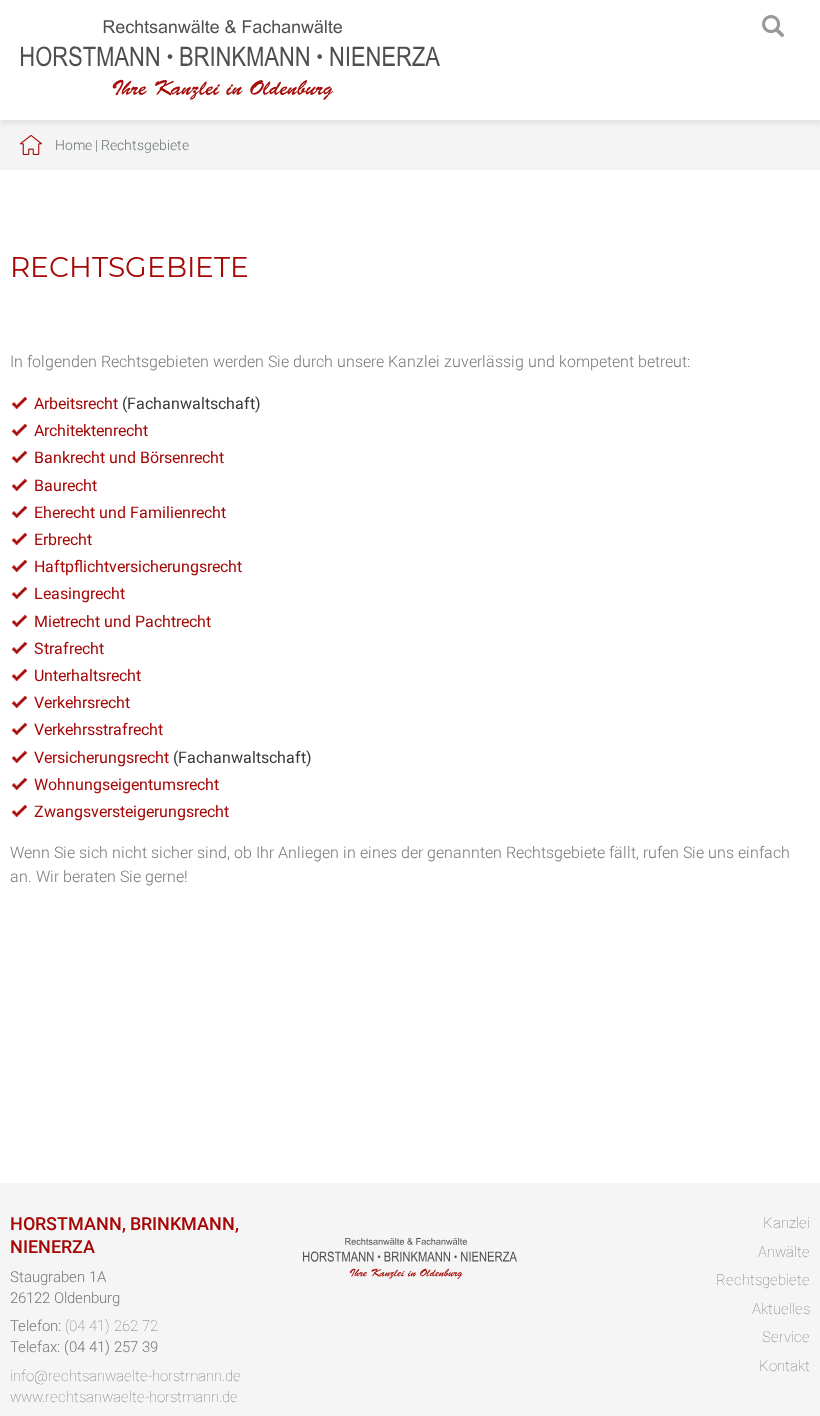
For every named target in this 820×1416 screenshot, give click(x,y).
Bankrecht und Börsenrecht (129, 457)
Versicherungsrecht (101, 757)
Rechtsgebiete (145, 145)
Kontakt (784, 1366)
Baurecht (65, 485)
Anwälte (784, 1252)
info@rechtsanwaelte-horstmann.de (125, 1376)
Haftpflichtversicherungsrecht (138, 566)
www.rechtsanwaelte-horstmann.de (124, 1397)
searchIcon (773, 27)
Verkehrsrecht (82, 702)
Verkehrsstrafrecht (98, 729)
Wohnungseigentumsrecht (126, 784)
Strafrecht (69, 648)
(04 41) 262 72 (111, 1326)
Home (73, 145)
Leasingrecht (79, 593)
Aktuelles (781, 1309)
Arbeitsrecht (76, 403)
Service (786, 1337)
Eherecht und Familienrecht (130, 512)
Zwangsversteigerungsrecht (131, 811)
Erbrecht (63, 539)
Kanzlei (786, 1223)
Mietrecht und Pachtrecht (122, 621)
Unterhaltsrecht (87, 675)
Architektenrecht (91, 430)
